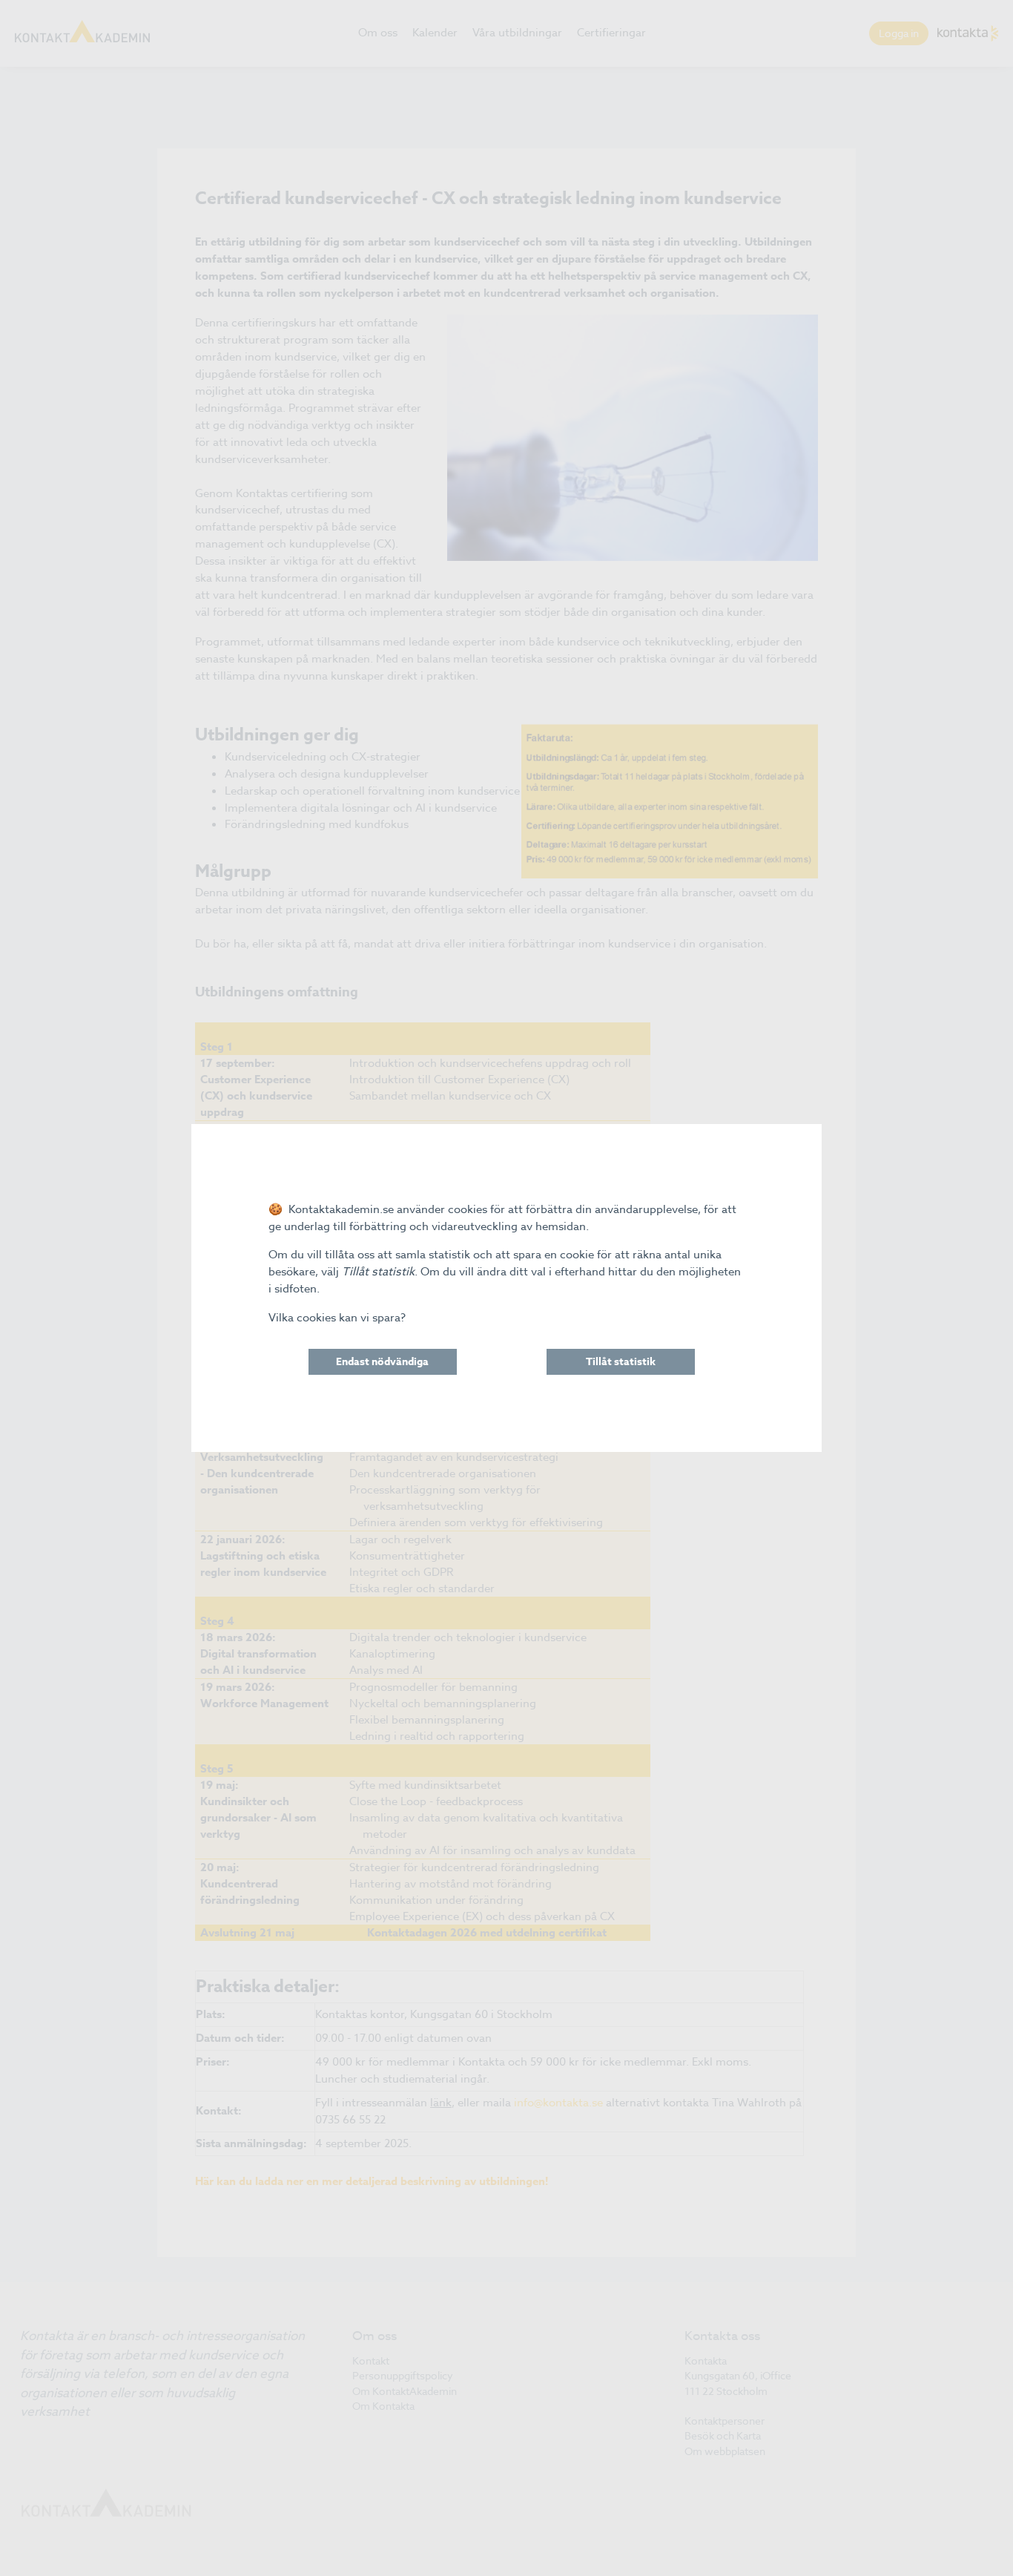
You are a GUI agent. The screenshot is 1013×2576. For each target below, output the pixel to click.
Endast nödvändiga (382, 1362)
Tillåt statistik (621, 1362)
